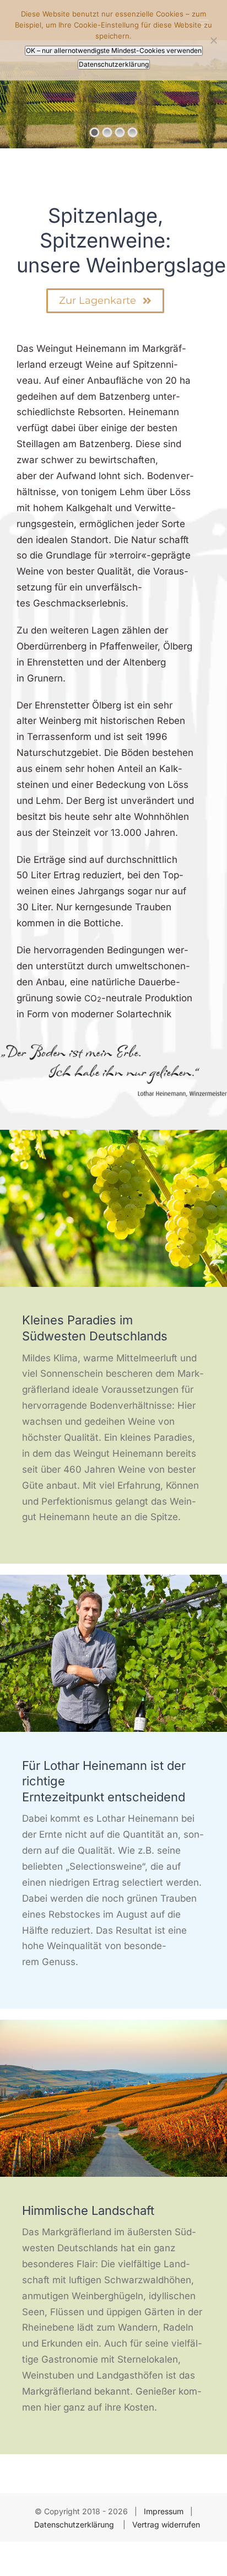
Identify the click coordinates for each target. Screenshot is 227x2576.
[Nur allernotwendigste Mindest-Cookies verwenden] (213, 40)
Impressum (164, 2511)
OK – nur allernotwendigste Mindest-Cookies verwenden (114, 50)
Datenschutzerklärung (75, 2524)
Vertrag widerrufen (166, 2524)
